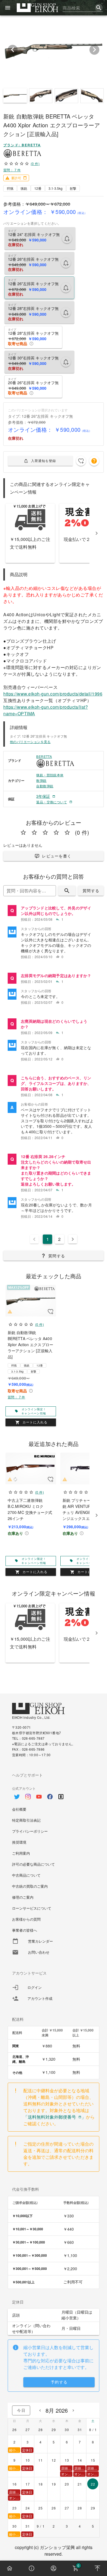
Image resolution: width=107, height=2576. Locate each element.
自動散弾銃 (45, 786)
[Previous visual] (13, 50)
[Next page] (73, 1239)
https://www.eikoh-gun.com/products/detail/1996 (53, 694)
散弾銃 (41, 780)
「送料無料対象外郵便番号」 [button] (55, 2117)
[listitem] (54, 914)
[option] (54, 1794)
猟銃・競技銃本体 (50, 775)
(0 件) (35, 163)
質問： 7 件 (12, 170)
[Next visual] (94, 50)
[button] (94, 461)
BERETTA (44, 756)
